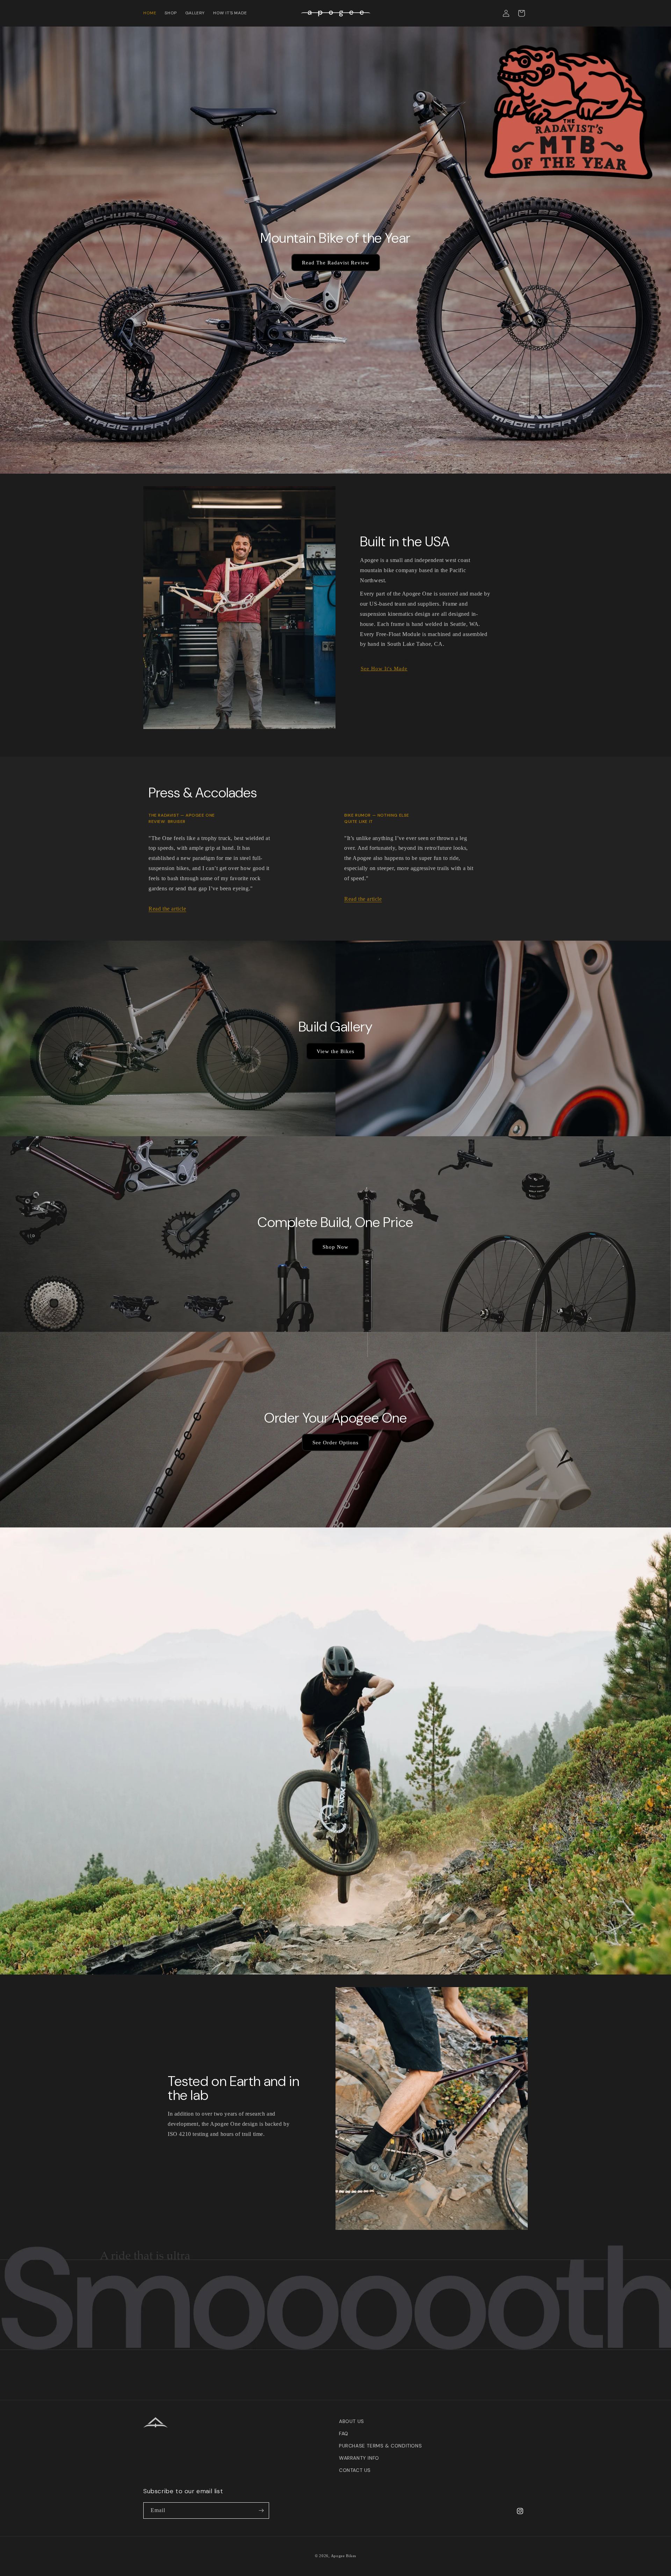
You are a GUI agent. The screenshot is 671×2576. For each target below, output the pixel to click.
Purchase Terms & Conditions (380, 2446)
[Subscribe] (261, 2511)
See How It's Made (384, 669)
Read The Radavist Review (336, 263)
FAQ (344, 2433)
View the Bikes (335, 1051)
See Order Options (335, 1442)
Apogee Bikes (344, 2556)
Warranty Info (359, 2458)
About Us (352, 2421)
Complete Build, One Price (335, 1222)
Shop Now (335, 1247)
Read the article (167, 909)
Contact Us (355, 2470)
